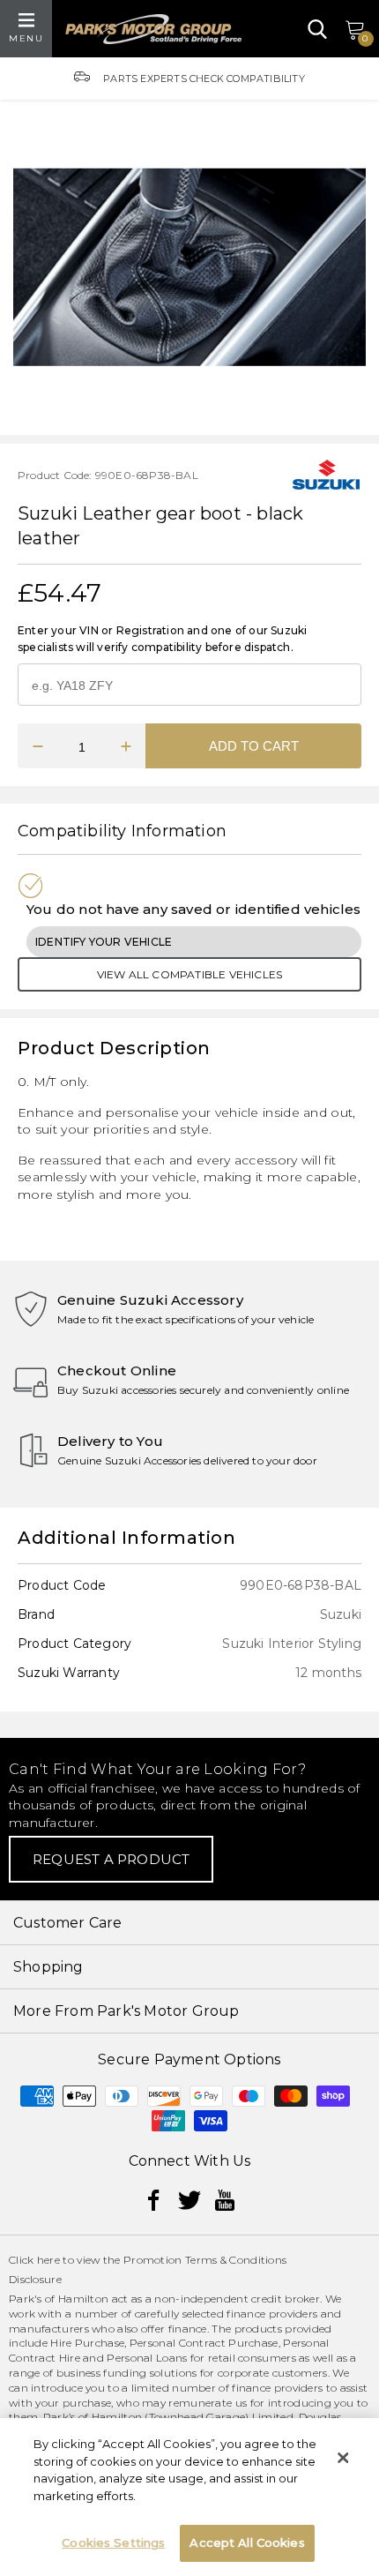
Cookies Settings (113, 2542)
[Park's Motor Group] (153, 29)
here (48, 2260)
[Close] (343, 2458)
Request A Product (111, 1859)
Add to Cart (254, 746)
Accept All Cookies (247, 2542)
